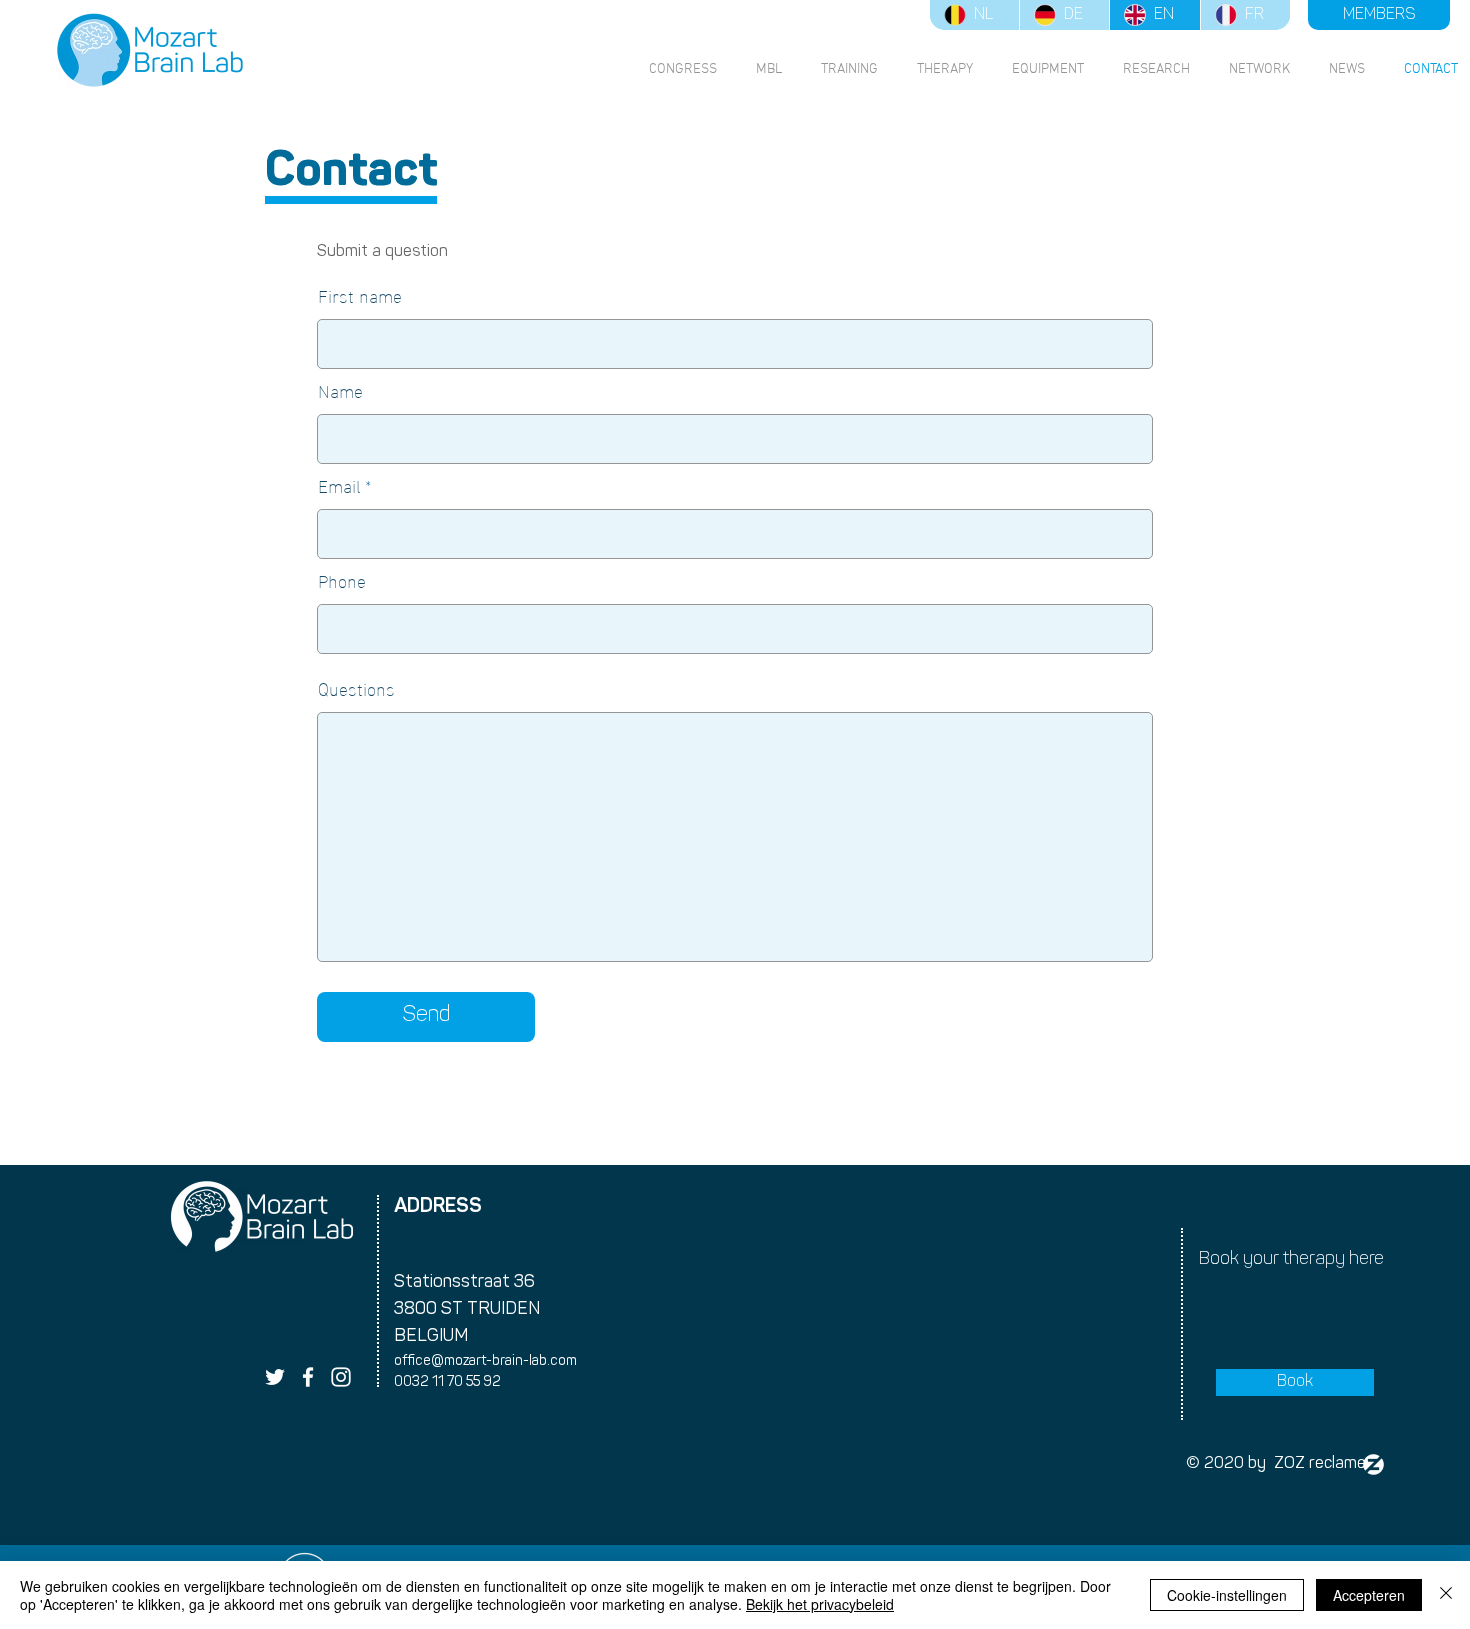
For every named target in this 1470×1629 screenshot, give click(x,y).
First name (360, 295)
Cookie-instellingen (1227, 1595)
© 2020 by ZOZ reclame (1276, 1464)
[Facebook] (308, 1377)
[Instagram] (341, 1377)
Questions (356, 688)
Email (339, 485)
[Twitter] (275, 1377)
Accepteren (1369, 1595)
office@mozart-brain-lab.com (485, 1361)
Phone (342, 580)
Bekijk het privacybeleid (820, 1604)
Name (340, 390)
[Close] (1446, 1595)
